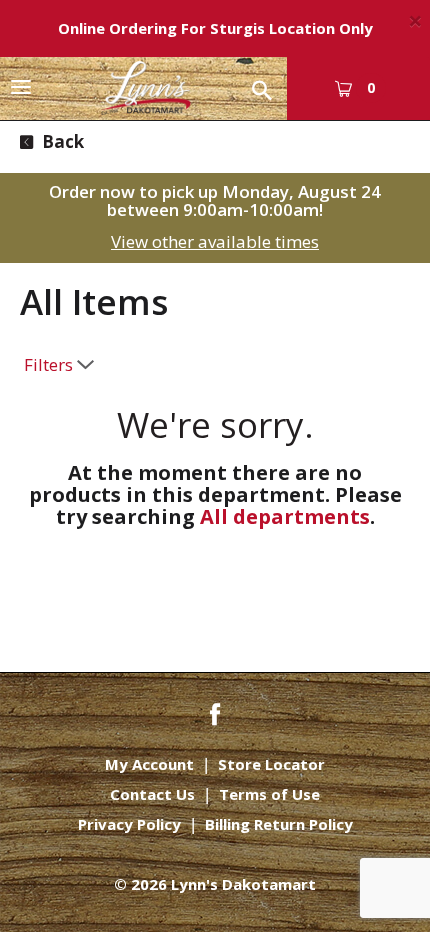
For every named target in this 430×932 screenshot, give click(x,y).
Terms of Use (269, 794)
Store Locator (271, 764)
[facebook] (215, 712)
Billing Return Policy (279, 824)
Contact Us (152, 794)
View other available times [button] (215, 241)
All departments (285, 516)
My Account (149, 764)
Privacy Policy (129, 824)
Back (61, 141)
